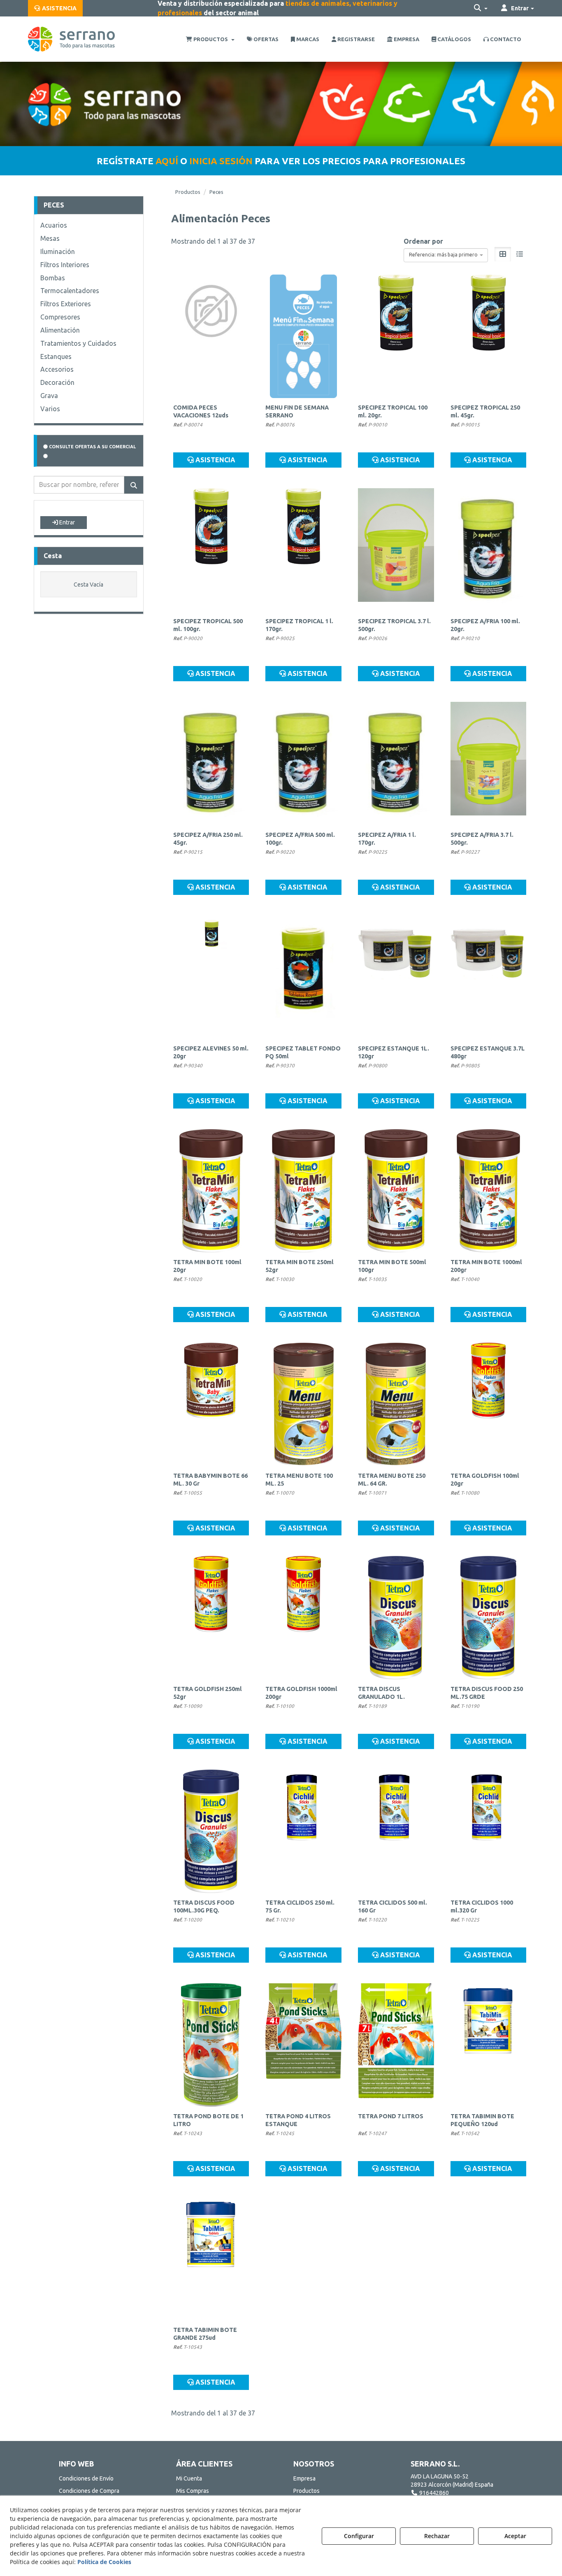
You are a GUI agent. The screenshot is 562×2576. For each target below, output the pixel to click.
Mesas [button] (50, 238)
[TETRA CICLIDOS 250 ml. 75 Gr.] (303, 1831)
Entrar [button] (66, 522)
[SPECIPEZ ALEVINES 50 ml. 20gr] (211, 977)
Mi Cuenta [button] (189, 2478)
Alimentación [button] (60, 330)
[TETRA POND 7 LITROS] (396, 2045)
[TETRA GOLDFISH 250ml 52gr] (211, 1618)
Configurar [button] (359, 2536)
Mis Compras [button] (193, 2491)
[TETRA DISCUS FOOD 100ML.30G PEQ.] (211, 1831)
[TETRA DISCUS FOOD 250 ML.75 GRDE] (489, 1618)
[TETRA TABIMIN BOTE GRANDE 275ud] (211, 2259)
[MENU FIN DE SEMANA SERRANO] (303, 336)
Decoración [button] (57, 382)
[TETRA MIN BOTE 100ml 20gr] (211, 1191)
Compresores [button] (60, 317)
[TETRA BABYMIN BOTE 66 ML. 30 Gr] (211, 1404)
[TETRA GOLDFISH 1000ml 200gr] (303, 1618)
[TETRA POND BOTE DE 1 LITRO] (211, 2045)
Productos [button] (307, 2491)
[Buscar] (134, 485)
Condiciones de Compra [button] (89, 2491)
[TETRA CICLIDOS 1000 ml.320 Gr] (489, 1831)
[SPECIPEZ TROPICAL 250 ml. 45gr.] (489, 336)
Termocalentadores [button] (70, 291)
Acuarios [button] (54, 225)
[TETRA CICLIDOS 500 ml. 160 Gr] (396, 1831)
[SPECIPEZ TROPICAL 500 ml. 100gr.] (211, 550)
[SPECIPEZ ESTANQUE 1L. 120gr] (396, 977)
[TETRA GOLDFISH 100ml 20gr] (489, 1404)
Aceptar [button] (515, 2536)
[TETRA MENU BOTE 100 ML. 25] (303, 1404)
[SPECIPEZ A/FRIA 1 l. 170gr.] (396, 764)
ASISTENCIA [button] (215, 460)
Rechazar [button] (437, 2536)
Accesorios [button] (57, 369)
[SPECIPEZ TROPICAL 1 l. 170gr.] (303, 550)
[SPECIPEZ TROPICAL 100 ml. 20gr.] (396, 336)
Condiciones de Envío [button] (86, 2478)
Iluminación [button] (58, 252)
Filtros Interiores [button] (65, 265)
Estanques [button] (56, 356)
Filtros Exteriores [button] (66, 304)
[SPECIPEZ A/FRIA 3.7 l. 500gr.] (489, 764)
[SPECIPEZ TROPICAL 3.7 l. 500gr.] (396, 550)
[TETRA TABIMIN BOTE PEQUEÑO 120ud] (489, 2045)
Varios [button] (50, 409)
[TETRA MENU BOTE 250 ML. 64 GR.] (396, 1404)
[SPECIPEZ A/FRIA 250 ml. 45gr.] (211, 764)
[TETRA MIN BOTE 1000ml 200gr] (489, 1191)
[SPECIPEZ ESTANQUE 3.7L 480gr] (489, 977)
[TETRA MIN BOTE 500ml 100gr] (396, 1191)
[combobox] (446, 255)
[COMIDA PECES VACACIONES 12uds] (211, 336)
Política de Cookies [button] (104, 2562)
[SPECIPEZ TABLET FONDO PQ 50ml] (303, 977)
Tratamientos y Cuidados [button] (78, 343)
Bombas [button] (53, 278)
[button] (55, 8)
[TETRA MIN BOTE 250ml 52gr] (303, 1191)
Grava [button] (49, 396)
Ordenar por (423, 241)
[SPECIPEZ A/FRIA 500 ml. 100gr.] (303, 764)
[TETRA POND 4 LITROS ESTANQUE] (303, 2045)
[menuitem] (55, 8)
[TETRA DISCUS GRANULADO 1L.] (396, 1618)
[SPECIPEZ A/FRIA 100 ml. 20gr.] (489, 550)
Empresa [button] (304, 2478)
